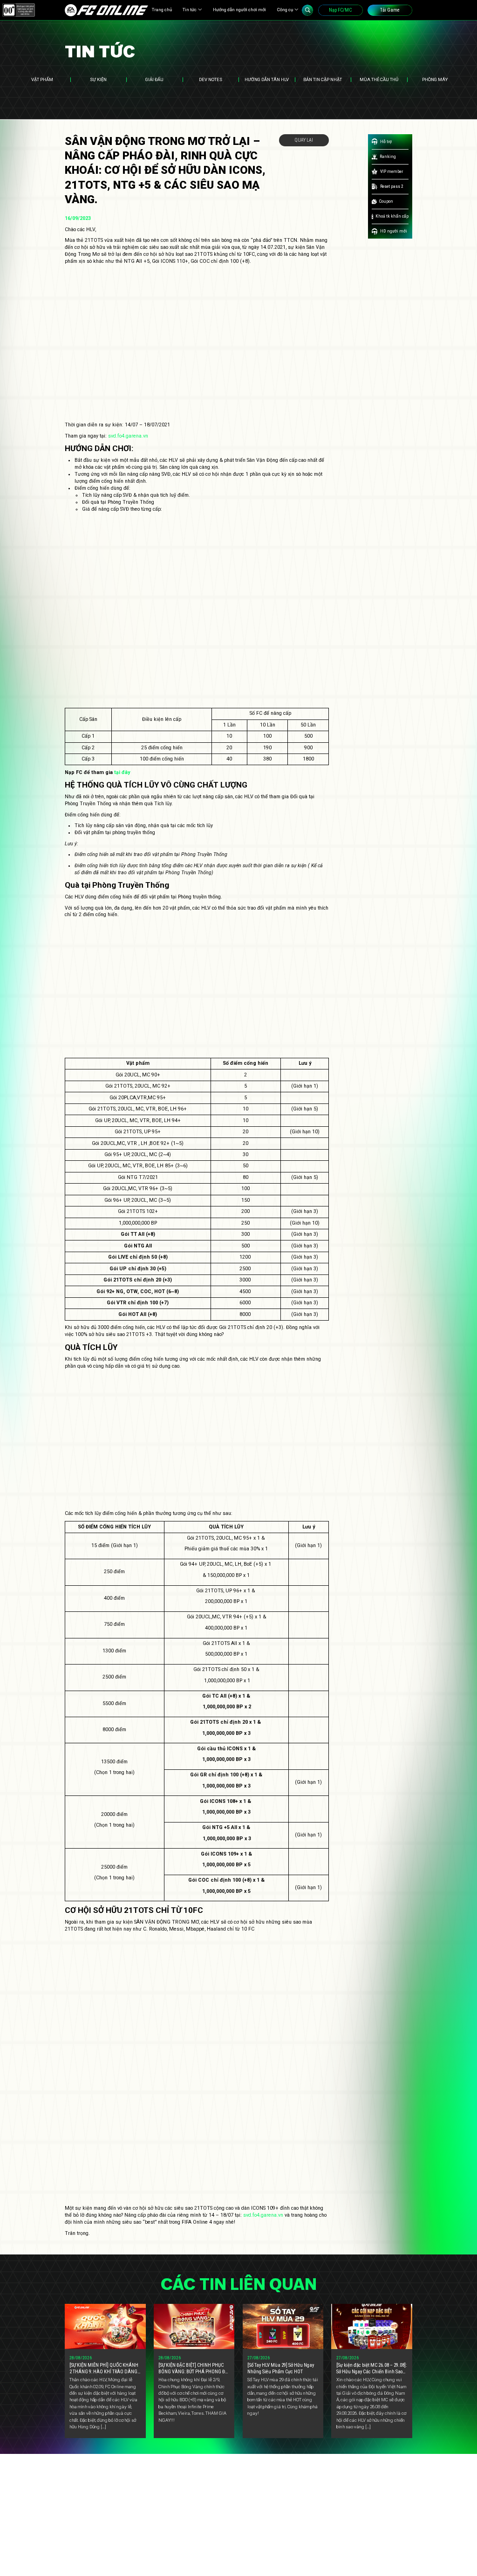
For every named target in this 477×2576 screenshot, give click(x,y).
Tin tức (190, 10)
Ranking (388, 156)
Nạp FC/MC (340, 10)
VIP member (392, 171)
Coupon (386, 201)
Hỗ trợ (386, 141)
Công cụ (285, 10)
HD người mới (394, 231)
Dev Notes (211, 79)
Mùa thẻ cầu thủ (379, 79)
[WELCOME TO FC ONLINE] (107, 10)
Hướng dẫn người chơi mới (239, 10)
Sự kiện (98, 79)
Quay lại (304, 140)
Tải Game (390, 10)
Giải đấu (154, 79)
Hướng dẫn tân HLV (267, 79)
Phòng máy (435, 79)
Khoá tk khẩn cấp (392, 216)
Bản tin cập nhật (323, 79)
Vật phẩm (42, 79)
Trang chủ (162, 10)
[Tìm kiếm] (307, 10)
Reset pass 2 (392, 186)
